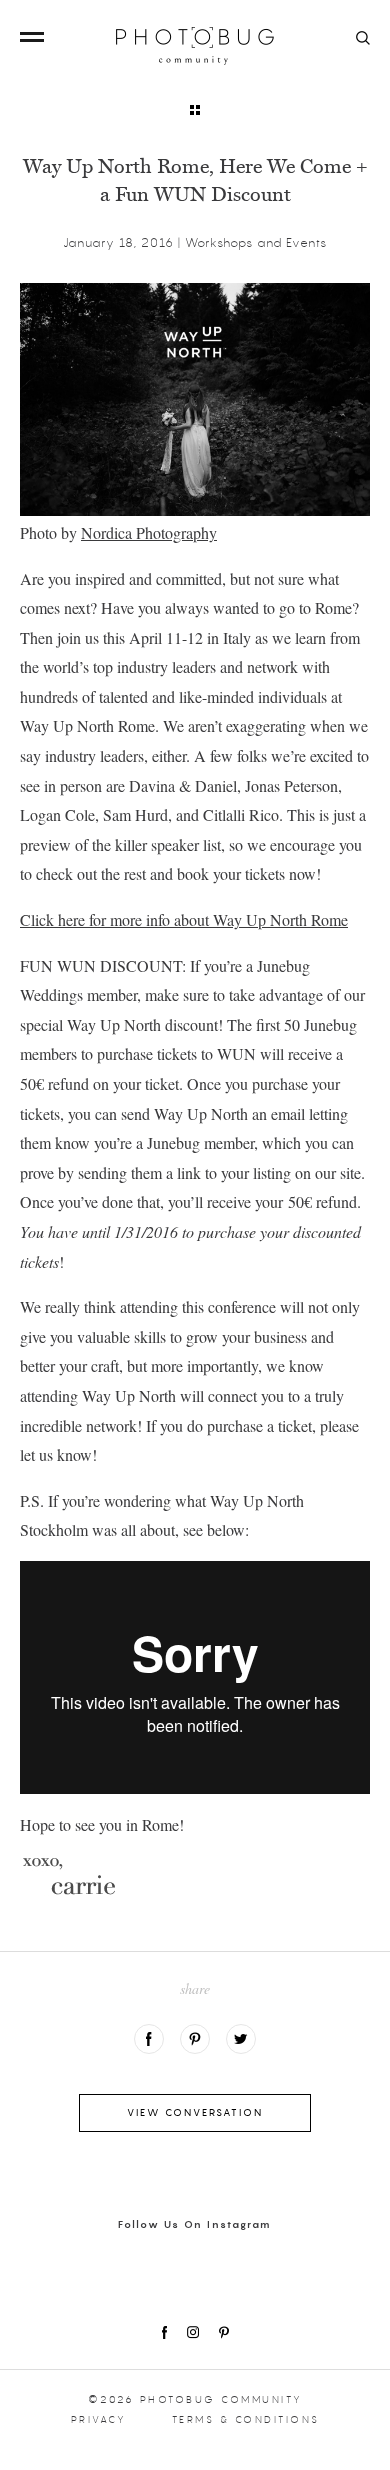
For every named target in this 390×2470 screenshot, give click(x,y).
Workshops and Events (256, 242)
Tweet (241, 2039)
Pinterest (224, 2332)
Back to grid (195, 110)
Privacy (99, 2419)
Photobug (195, 46)
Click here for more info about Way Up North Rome (184, 919)
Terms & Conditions (246, 2419)
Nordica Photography (149, 532)
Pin (195, 2039)
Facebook (149, 2039)
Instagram (193, 2332)
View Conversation (195, 2112)
